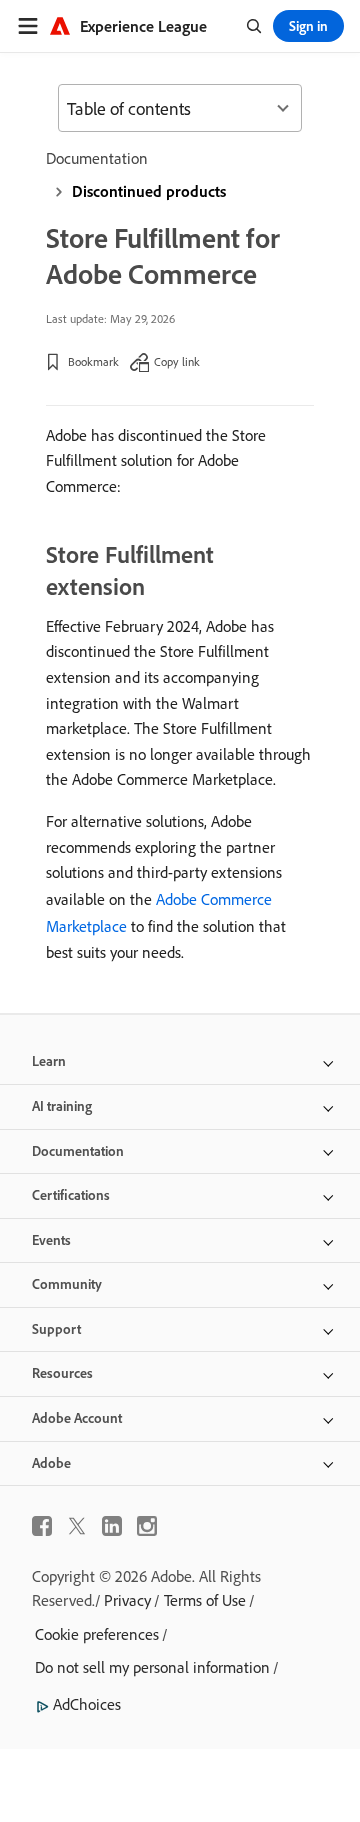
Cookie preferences (97, 1634)
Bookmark (93, 361)
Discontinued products (149, 191)
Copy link (177, 361)
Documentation (97, 158)
